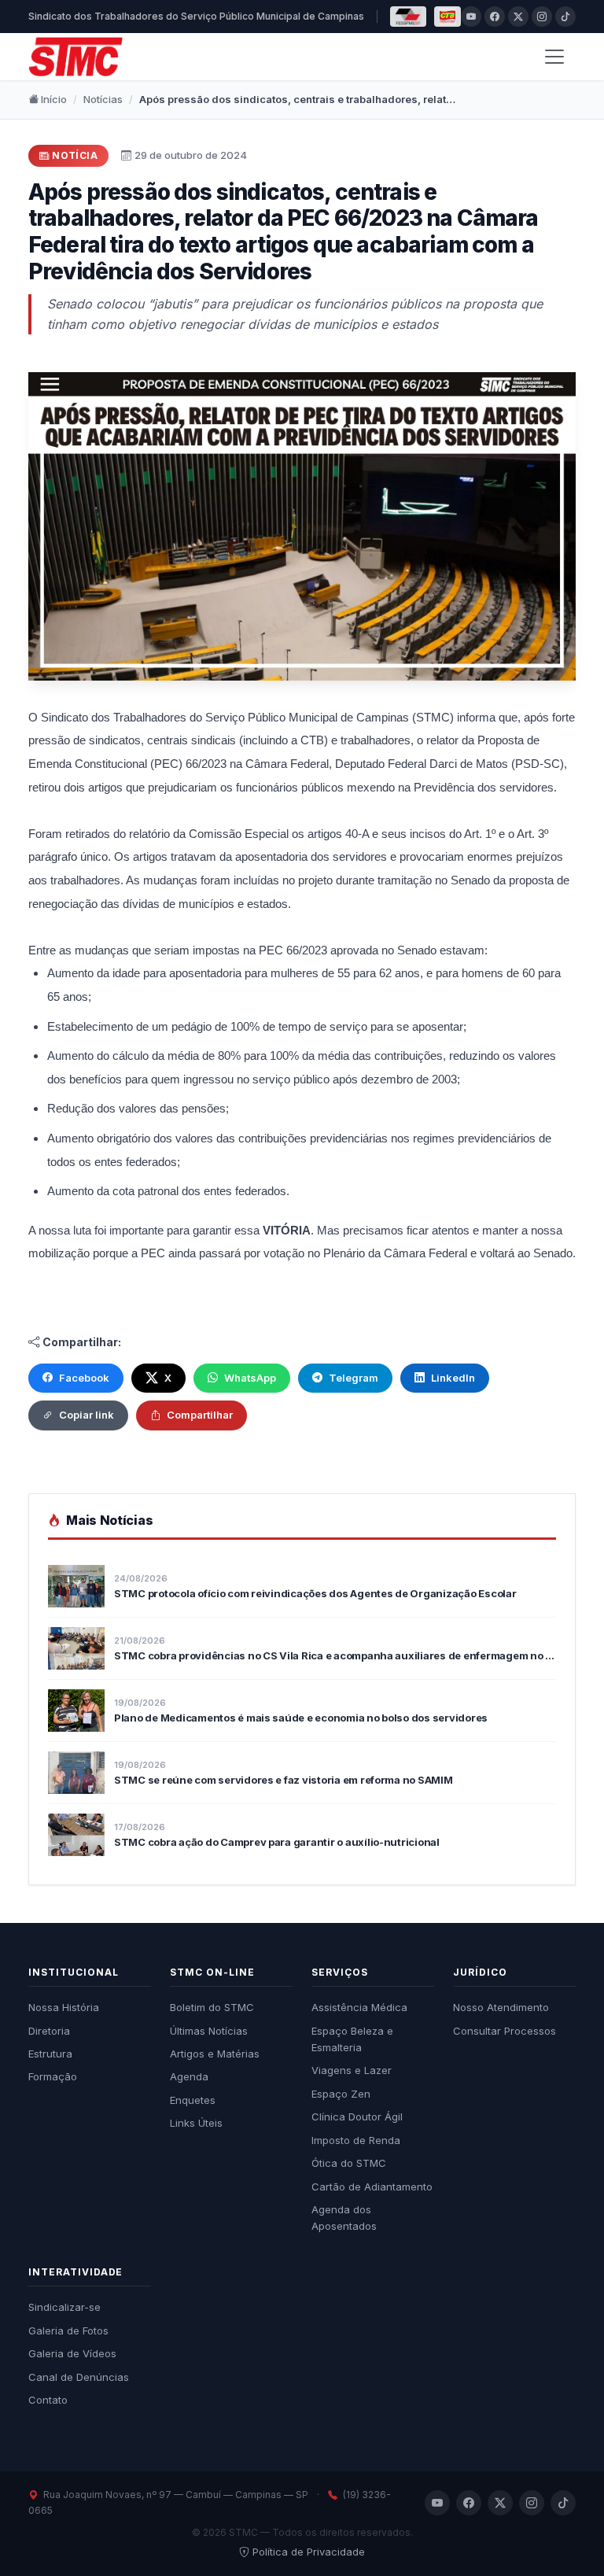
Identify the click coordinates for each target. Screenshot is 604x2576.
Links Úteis (196, 2123)
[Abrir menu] (554, 57)
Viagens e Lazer (352, 2070)
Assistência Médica (359, 2007)
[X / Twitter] (518, 17)
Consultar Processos (505, 2031)
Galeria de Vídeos (72, 2353)
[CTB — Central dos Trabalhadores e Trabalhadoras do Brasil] (447, 17)
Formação (53, 2076)
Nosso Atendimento (501, 2007)
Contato (48, 2400)
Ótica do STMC (349, 2163)
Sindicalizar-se (64, 2307)
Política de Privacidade (309, 2552)
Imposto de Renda (356, 2140)
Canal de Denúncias (79, 2377)
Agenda (189, 2076)
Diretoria (49, 2031)
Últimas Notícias (209, 2031)
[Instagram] (542, 17)
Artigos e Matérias (215, 2054)
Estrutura (50, 2054)
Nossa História (64, 2007)
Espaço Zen (341, 2094)
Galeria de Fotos (68, 2331)
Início (53, 99)
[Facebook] (495, 17)
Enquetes (193, 2100)
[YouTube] (471, 17)
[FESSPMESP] (408, 17)
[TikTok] (565, 17)
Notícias (103, 99)
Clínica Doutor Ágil (357, 2117)
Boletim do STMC (212, 2007)
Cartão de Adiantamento (372, 2187)
